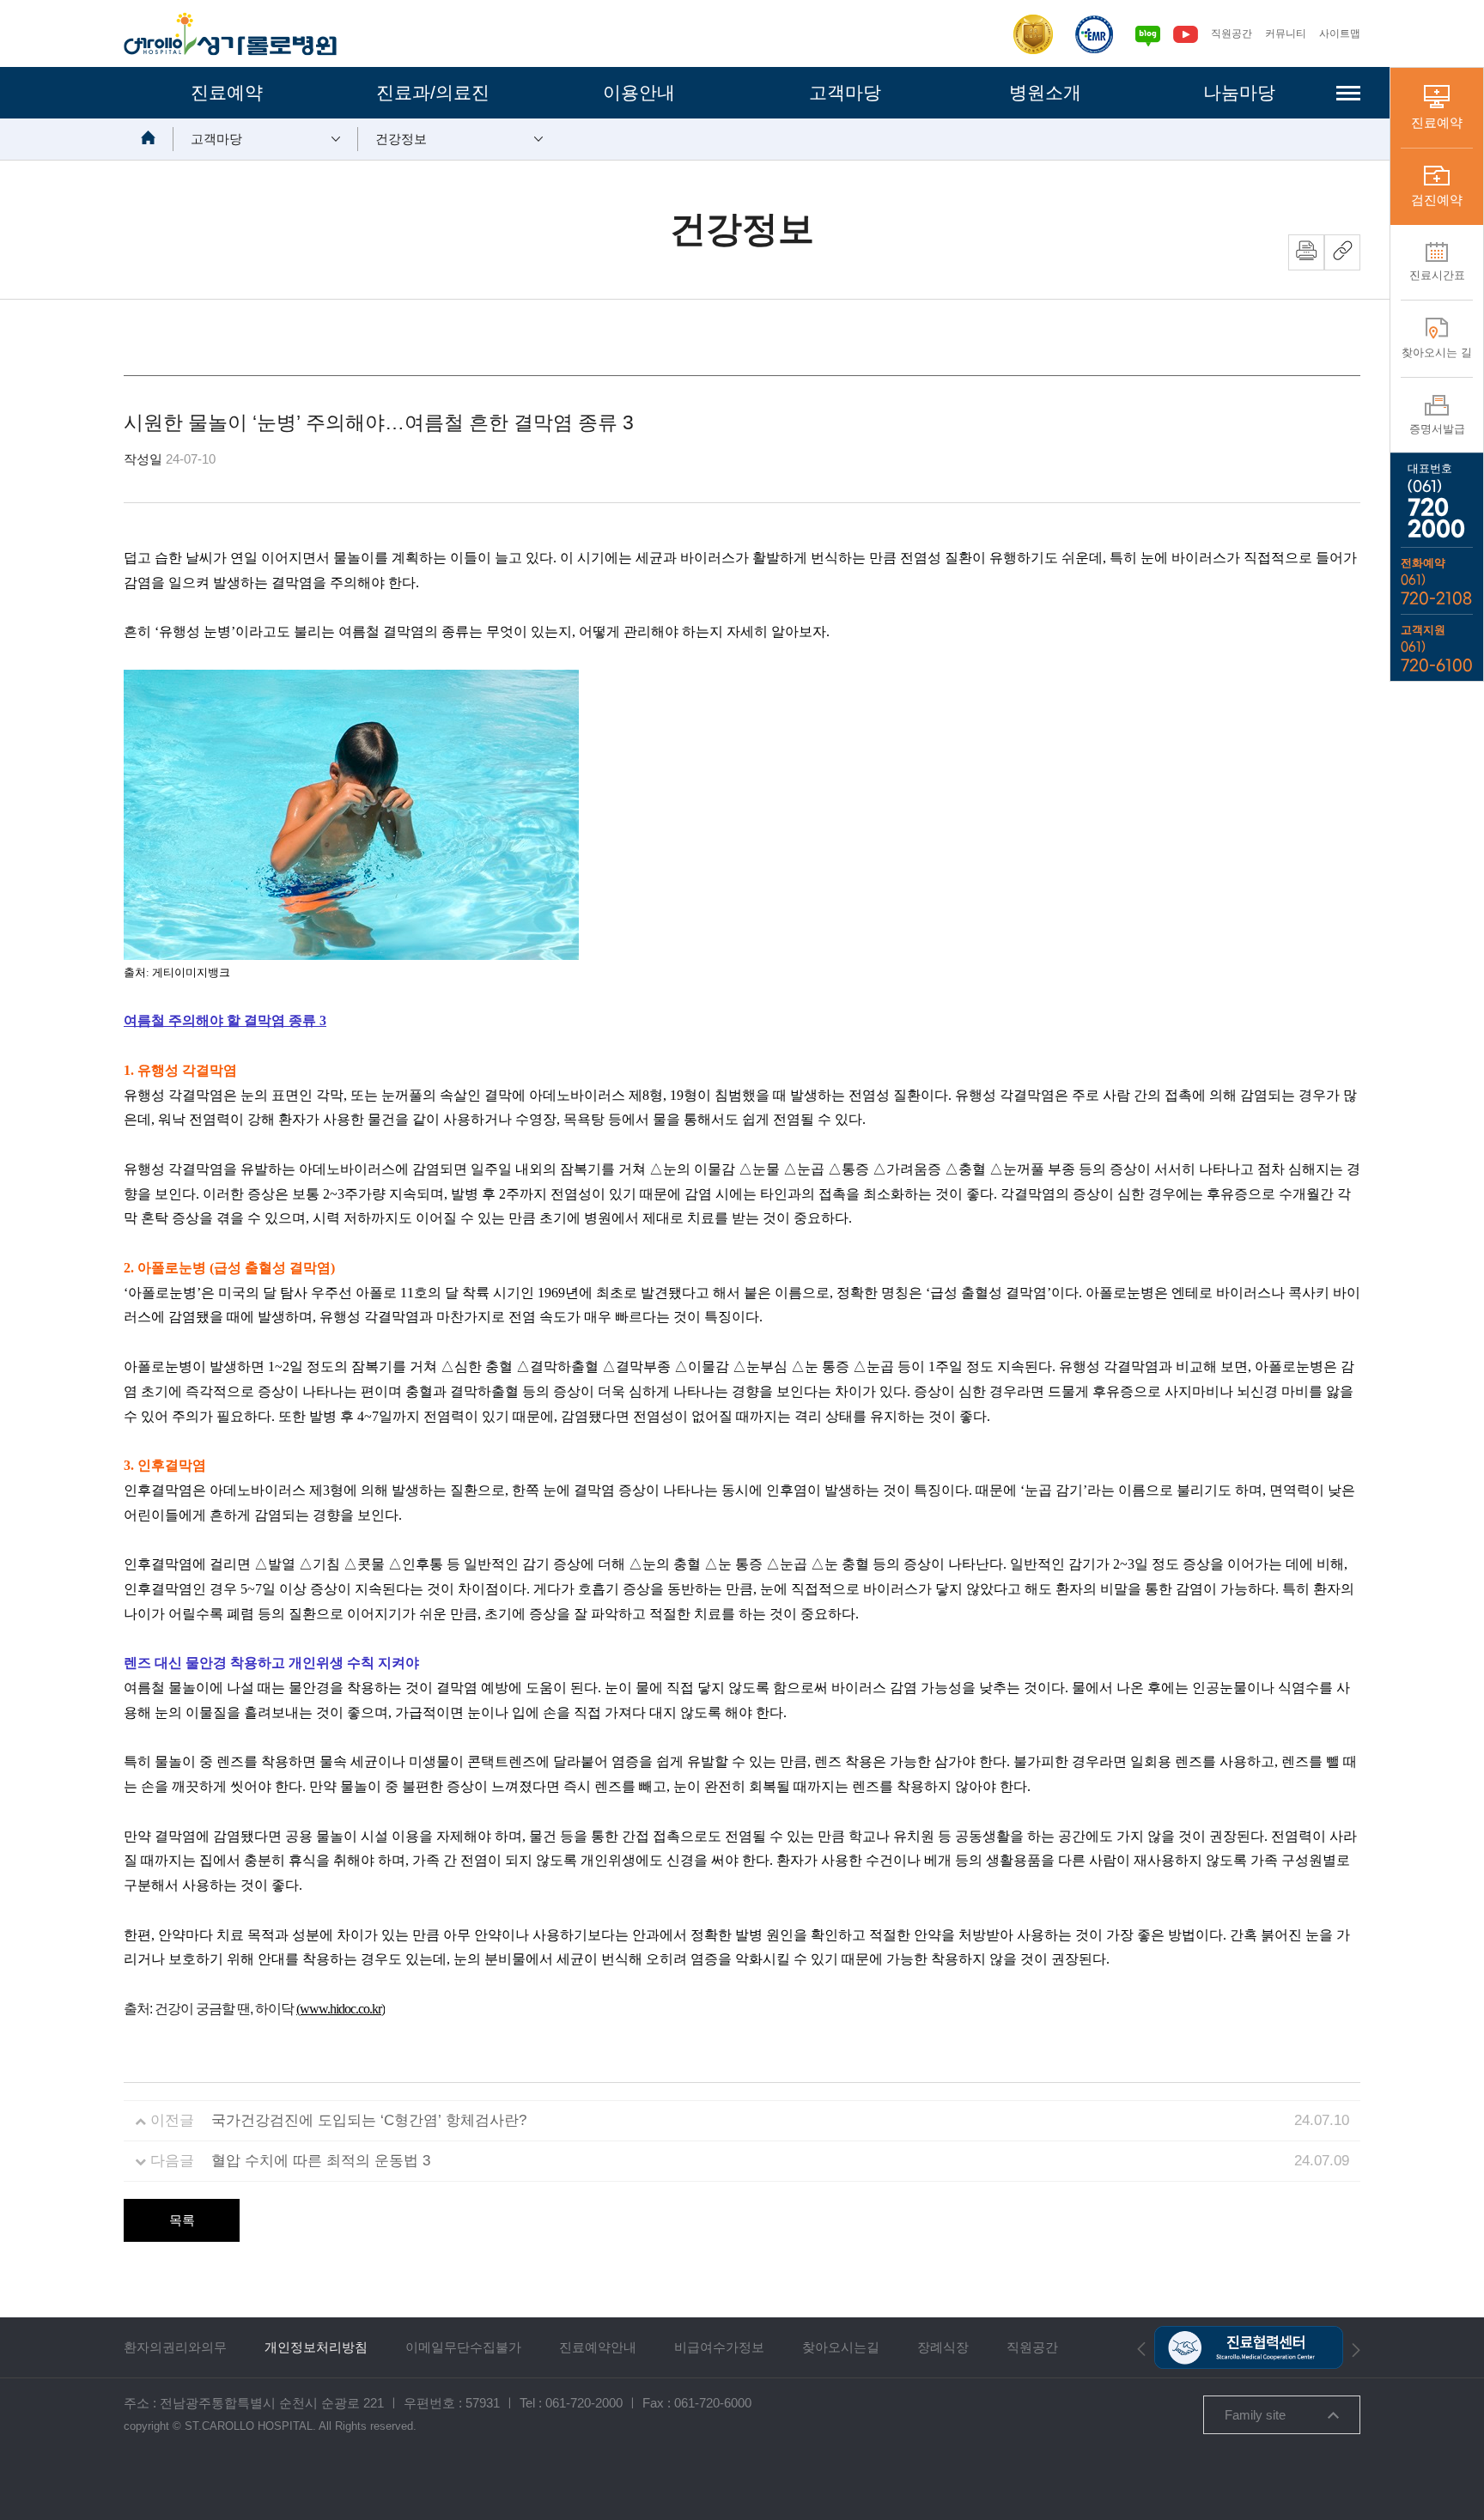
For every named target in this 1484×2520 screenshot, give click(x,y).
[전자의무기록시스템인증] (1094, 34)
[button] (1141, 2348)
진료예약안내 (598, 2347)
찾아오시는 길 (1437, 352)
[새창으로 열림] (1148, 33)
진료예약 (227, 92)
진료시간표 (1437, 275)
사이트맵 (1340, 33)
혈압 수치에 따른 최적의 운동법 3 (321, 2161)
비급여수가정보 (719, 2347)
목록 (182, 2220)
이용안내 (639, 92)
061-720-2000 (584, 2403)
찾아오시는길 (841, 2347)
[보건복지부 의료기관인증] (1033, 34)
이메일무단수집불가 (463, 2347)
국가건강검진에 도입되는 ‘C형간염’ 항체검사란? (369, 2120)
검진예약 (1437, 200)
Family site (1255, 2415)
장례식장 (943, 2347)
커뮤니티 (1286, 33)
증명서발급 (1437, 429)
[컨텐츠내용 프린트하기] (1306, 252)
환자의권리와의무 (175, 2347)
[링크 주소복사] (1342, 252)
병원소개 (1045, 92)
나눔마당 (1239, 92)
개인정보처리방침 (316, 2347)
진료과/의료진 (433, 92)
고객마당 (845, 92)
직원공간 (1232, 33)
